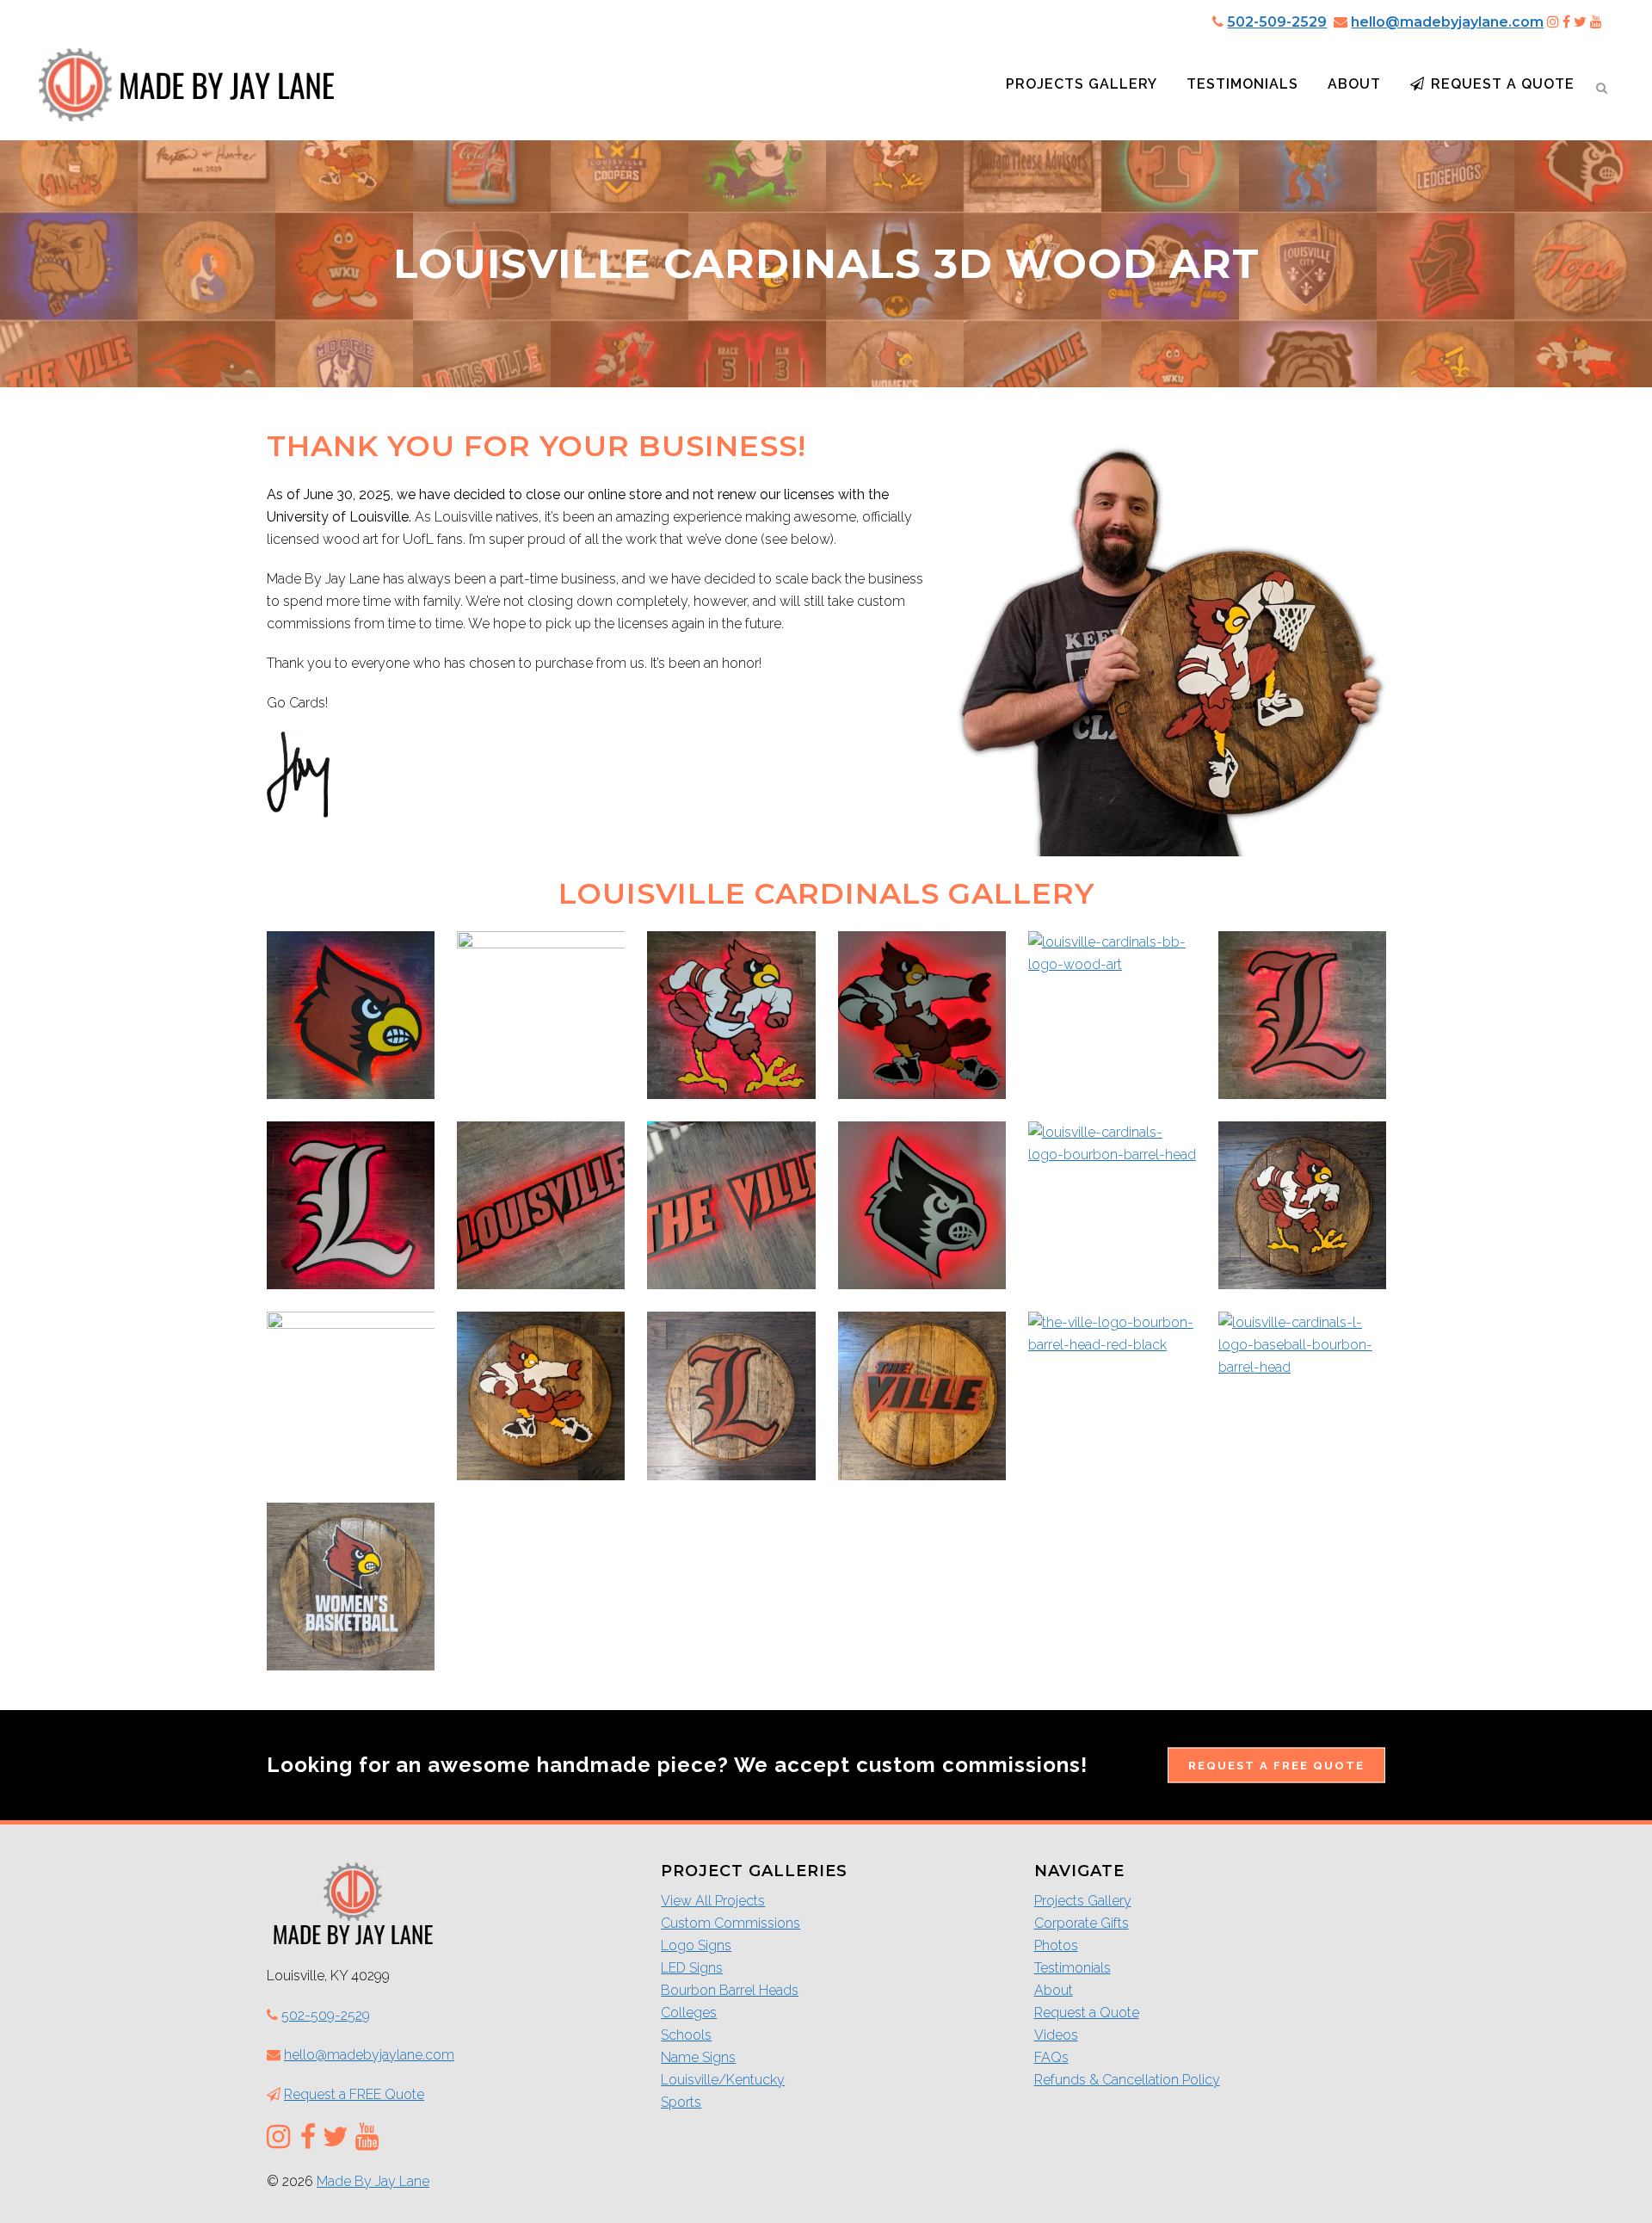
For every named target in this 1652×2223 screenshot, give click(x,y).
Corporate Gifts (1082, 1923)
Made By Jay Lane (373, 2181)
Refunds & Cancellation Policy (1127, 2080)
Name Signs (698, 2057)
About (1054, 1990)
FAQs (1051, 2057)
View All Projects (713, 1901)
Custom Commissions (730, 1923)
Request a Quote (1087, 2013)
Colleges (689, 2013)
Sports (681, 2102)
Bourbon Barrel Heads (730, 1990)
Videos (1056, 2035)
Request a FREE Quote (1276, 1765)
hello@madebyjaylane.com (1447, 22)
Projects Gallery (1083, 1901)
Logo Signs (696, 1945)
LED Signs (692, 1968)
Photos (1056, 1945)
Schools (686, 2035)
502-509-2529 (1277, 22)
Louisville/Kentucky (723, 2080)
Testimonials (1073, 1968)
